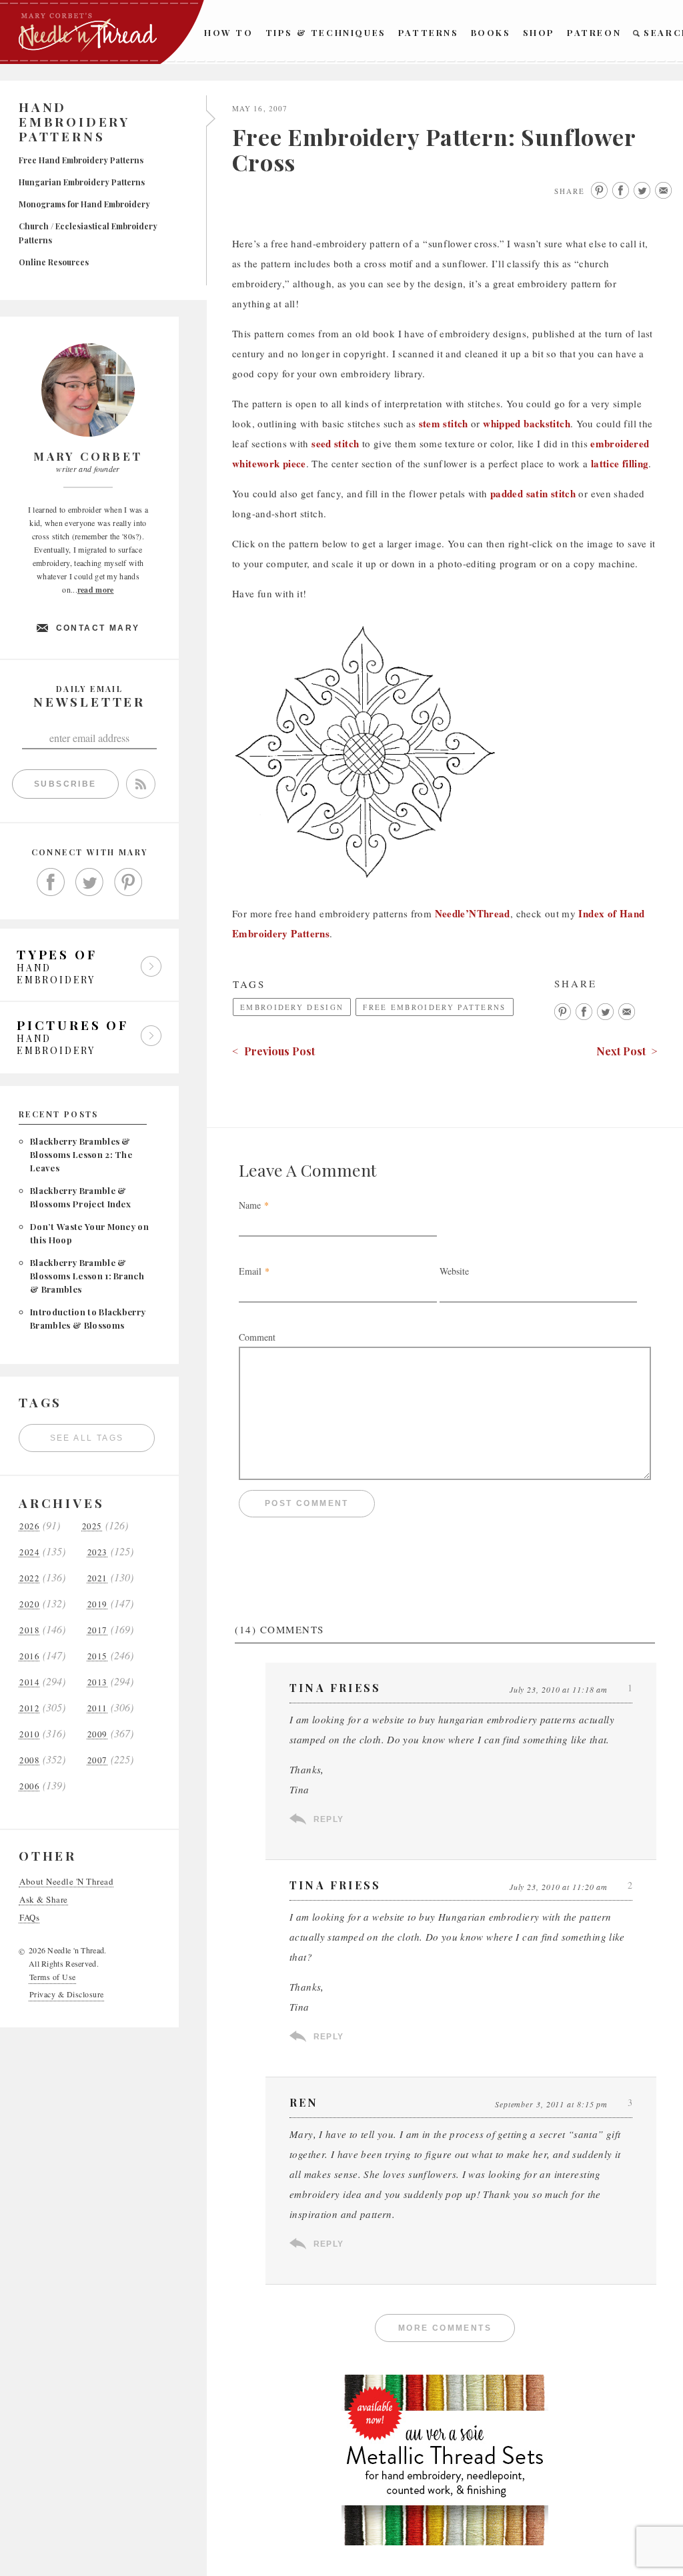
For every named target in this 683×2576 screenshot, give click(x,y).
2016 (29, 1656)
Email (250, 1271)
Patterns (429, 32)
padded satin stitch (533, 493)
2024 (29, 1552)
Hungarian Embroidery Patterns (82, 182)
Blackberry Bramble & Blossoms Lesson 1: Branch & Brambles (87, 1276)
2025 (92, 1526)
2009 (97, 1734)
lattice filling (620, 463)
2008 (29, 1760)
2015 (97, 1656)
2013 (97, 1682)
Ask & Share (44, 1900)
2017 (97, 1630)
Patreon (594, 32)
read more (96, 590)
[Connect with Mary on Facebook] (51, 882)
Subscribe (65, 784)
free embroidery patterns (434, 1007)
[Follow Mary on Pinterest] (128, 882)
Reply (328, 1819)
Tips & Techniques (326, 32)
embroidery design (292, 1007)
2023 (97, 1552)
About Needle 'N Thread (66, 1882)
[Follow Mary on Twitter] (89, 882)
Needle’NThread (473, 913)
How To (229, 32)
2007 (97, 1760)
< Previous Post (273, 1051)
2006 (29, 1786)
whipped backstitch (527, 423)
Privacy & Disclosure (67, 1994)
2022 (29, 1578)
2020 (29, 1604)
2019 (97, 1604)
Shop (539, 32)
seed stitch (335, 443)
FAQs (29, 1918)
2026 (29, 1526)
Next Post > (627, 1051)
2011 (97, 1708)
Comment (257, 1337)
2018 (29, 1630)
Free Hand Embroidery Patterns (81, 160)
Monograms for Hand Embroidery (84, 204)
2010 (29, 1734)
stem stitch (444, 423)
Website (454, 1271)
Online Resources (54, 262)
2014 (29, 1682)
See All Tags (87, 1438)
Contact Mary (98, 628)
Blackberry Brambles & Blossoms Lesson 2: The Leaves (81, 1154)
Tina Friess (335, 1885)
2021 (97, 1578)
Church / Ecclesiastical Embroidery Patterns (88, 233)
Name (250, 1205)
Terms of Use (53, 1977)
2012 (29, 1708)
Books (491, 32)
